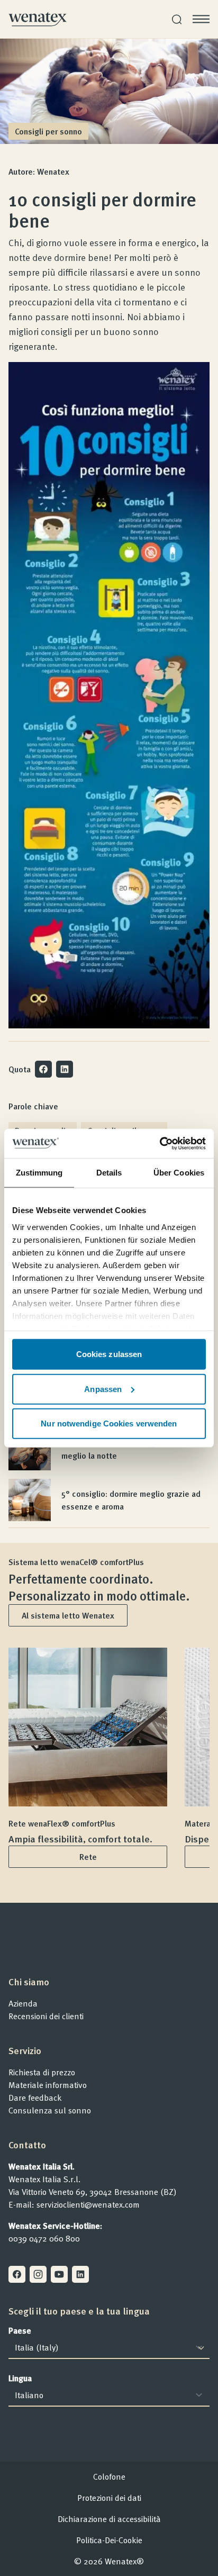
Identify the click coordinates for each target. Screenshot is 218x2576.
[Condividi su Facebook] (43, 1069)
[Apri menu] (201, 19)
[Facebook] (17, 2274)
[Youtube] (59, 2274)
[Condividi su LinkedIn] (65, 1069)
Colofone (109, 2476)
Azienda (23, 2003)
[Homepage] (38, 19)
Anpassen (103, 1389)
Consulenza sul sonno (50, 2110)
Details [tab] (109, 1173)
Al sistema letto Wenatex (68, 1615)
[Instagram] (38, 2274)
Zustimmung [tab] (39, 1173)
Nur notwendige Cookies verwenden (109, 1423)
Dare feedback (35, 2098)
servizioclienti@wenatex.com (88, 2204)
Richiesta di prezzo (42, 2072)
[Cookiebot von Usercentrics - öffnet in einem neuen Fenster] (160, 1143)
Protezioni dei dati (109, 2498)
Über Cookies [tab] (179, 1173)
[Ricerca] (177, 19)
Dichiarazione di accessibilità (109, 2519)
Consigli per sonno (48, 131)
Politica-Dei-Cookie (109, 2540)
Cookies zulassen (109, 1354)
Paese (20, 2330)
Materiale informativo (48, 2085)
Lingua (20, 2378)
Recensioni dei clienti (46, 2016)
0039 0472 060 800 (44, 2238)
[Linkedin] (80, 2274)
